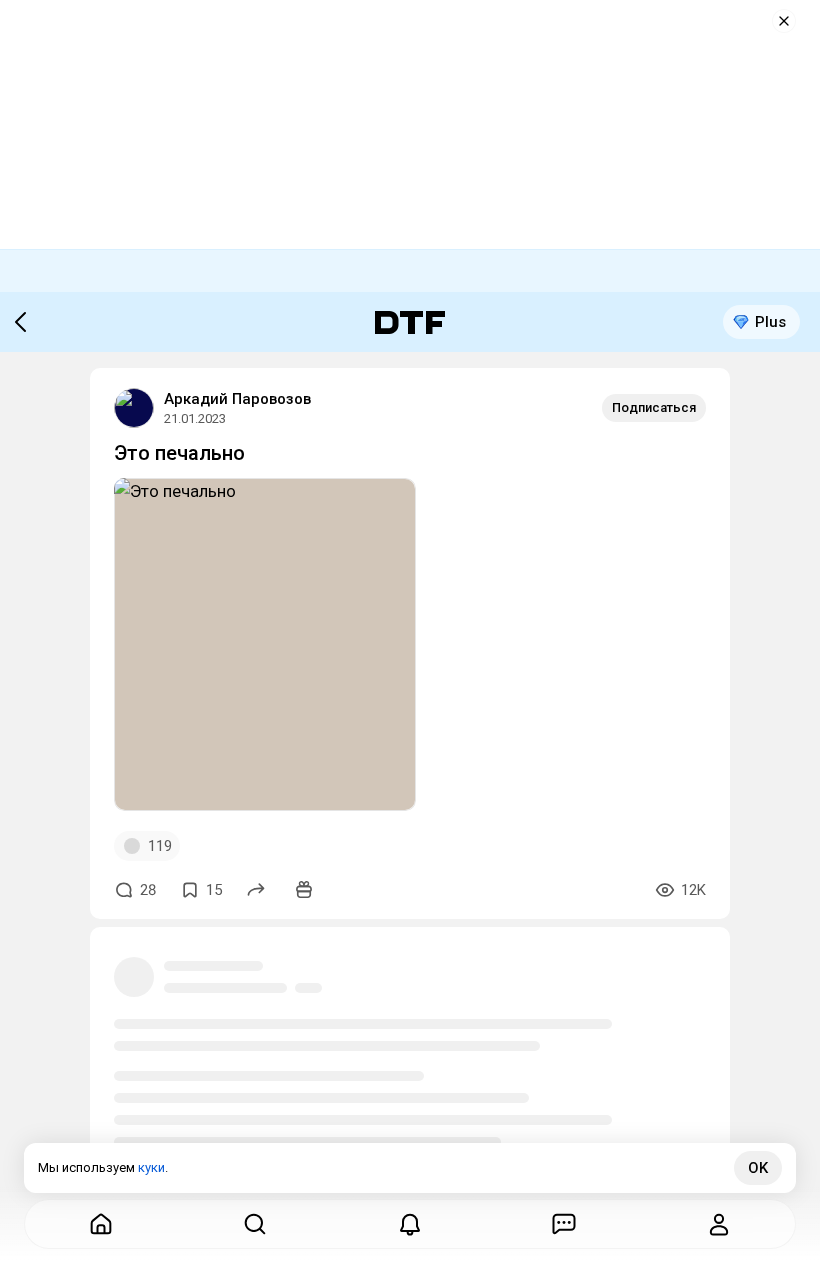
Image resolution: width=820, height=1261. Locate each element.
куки (151, 1167)
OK (758, 1168)
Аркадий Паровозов (237, 399)
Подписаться (654, 407)
